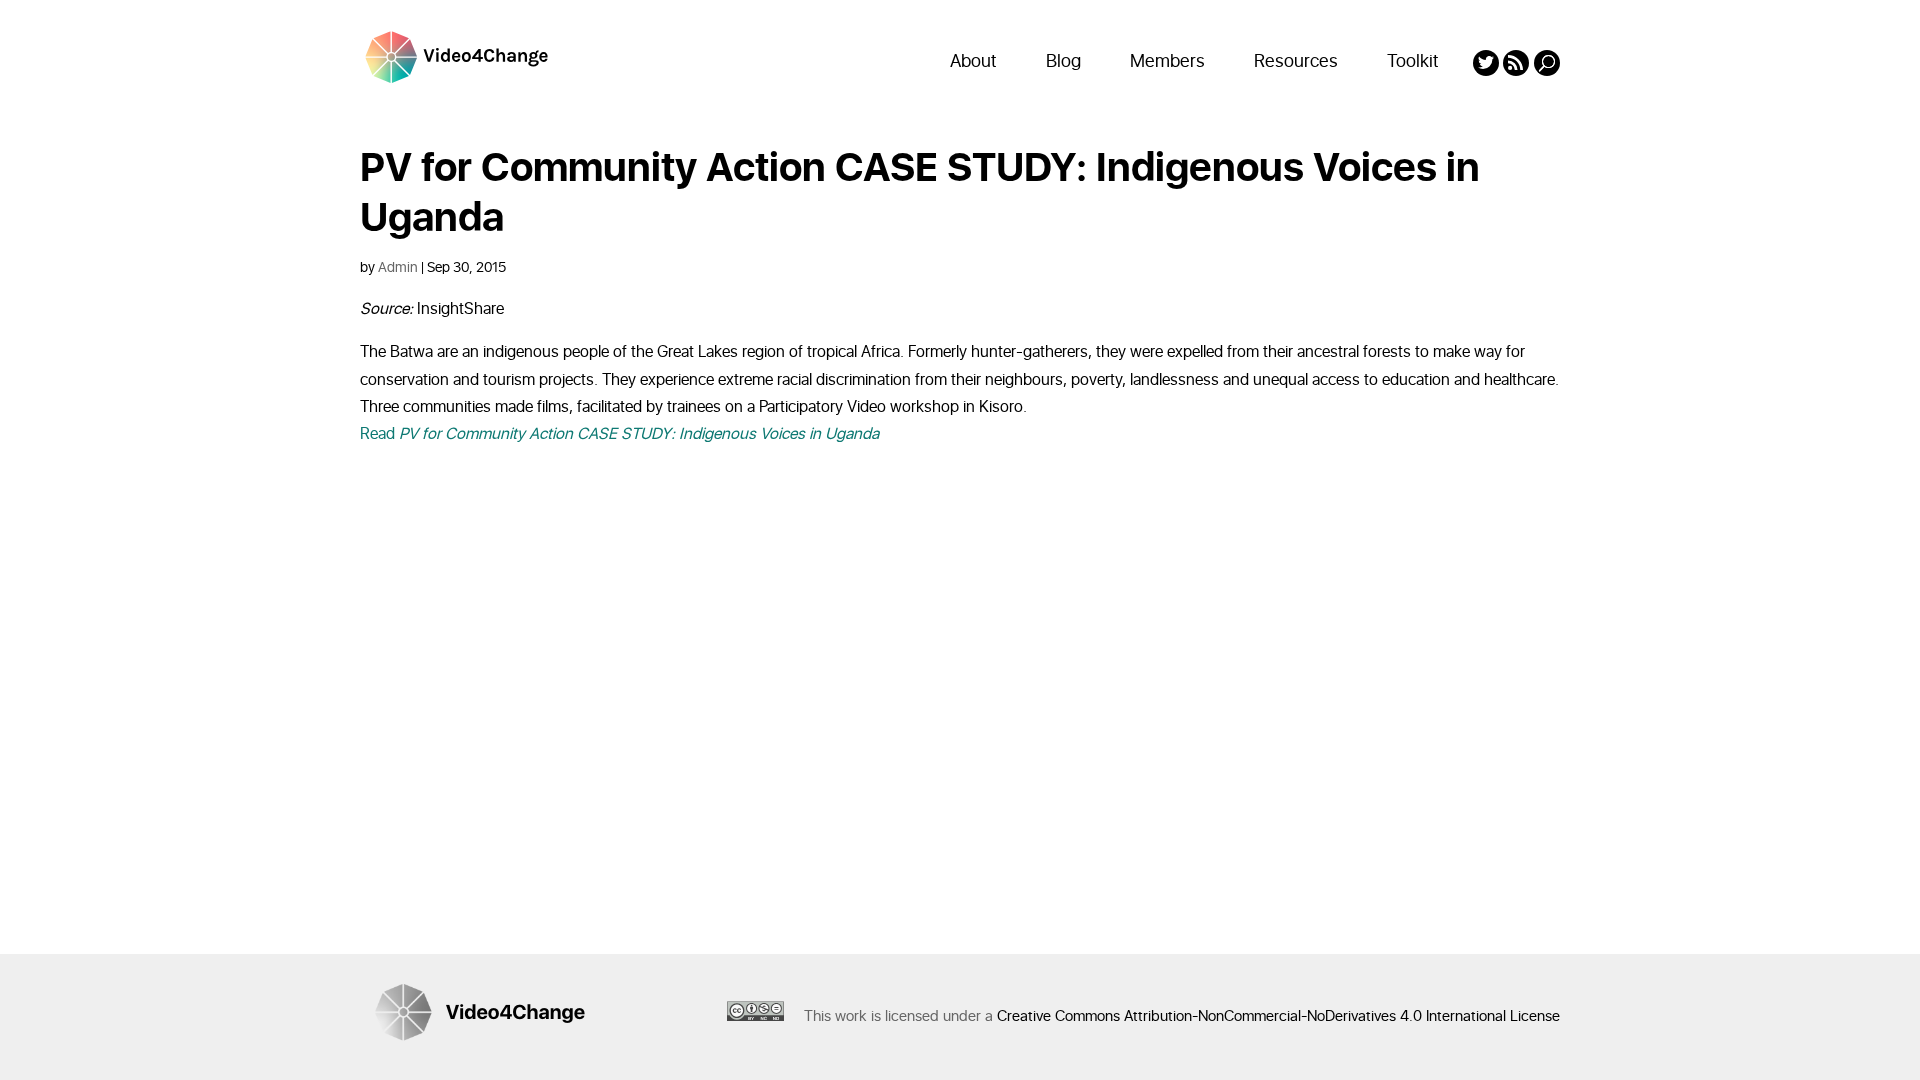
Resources (1296, 61)
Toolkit (1413, 61)
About (973, 61)
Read (619, 434)
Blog (1063, 61)
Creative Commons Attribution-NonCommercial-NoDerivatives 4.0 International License (1278, 1016)
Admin (398, 267)
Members (1167, 61)
